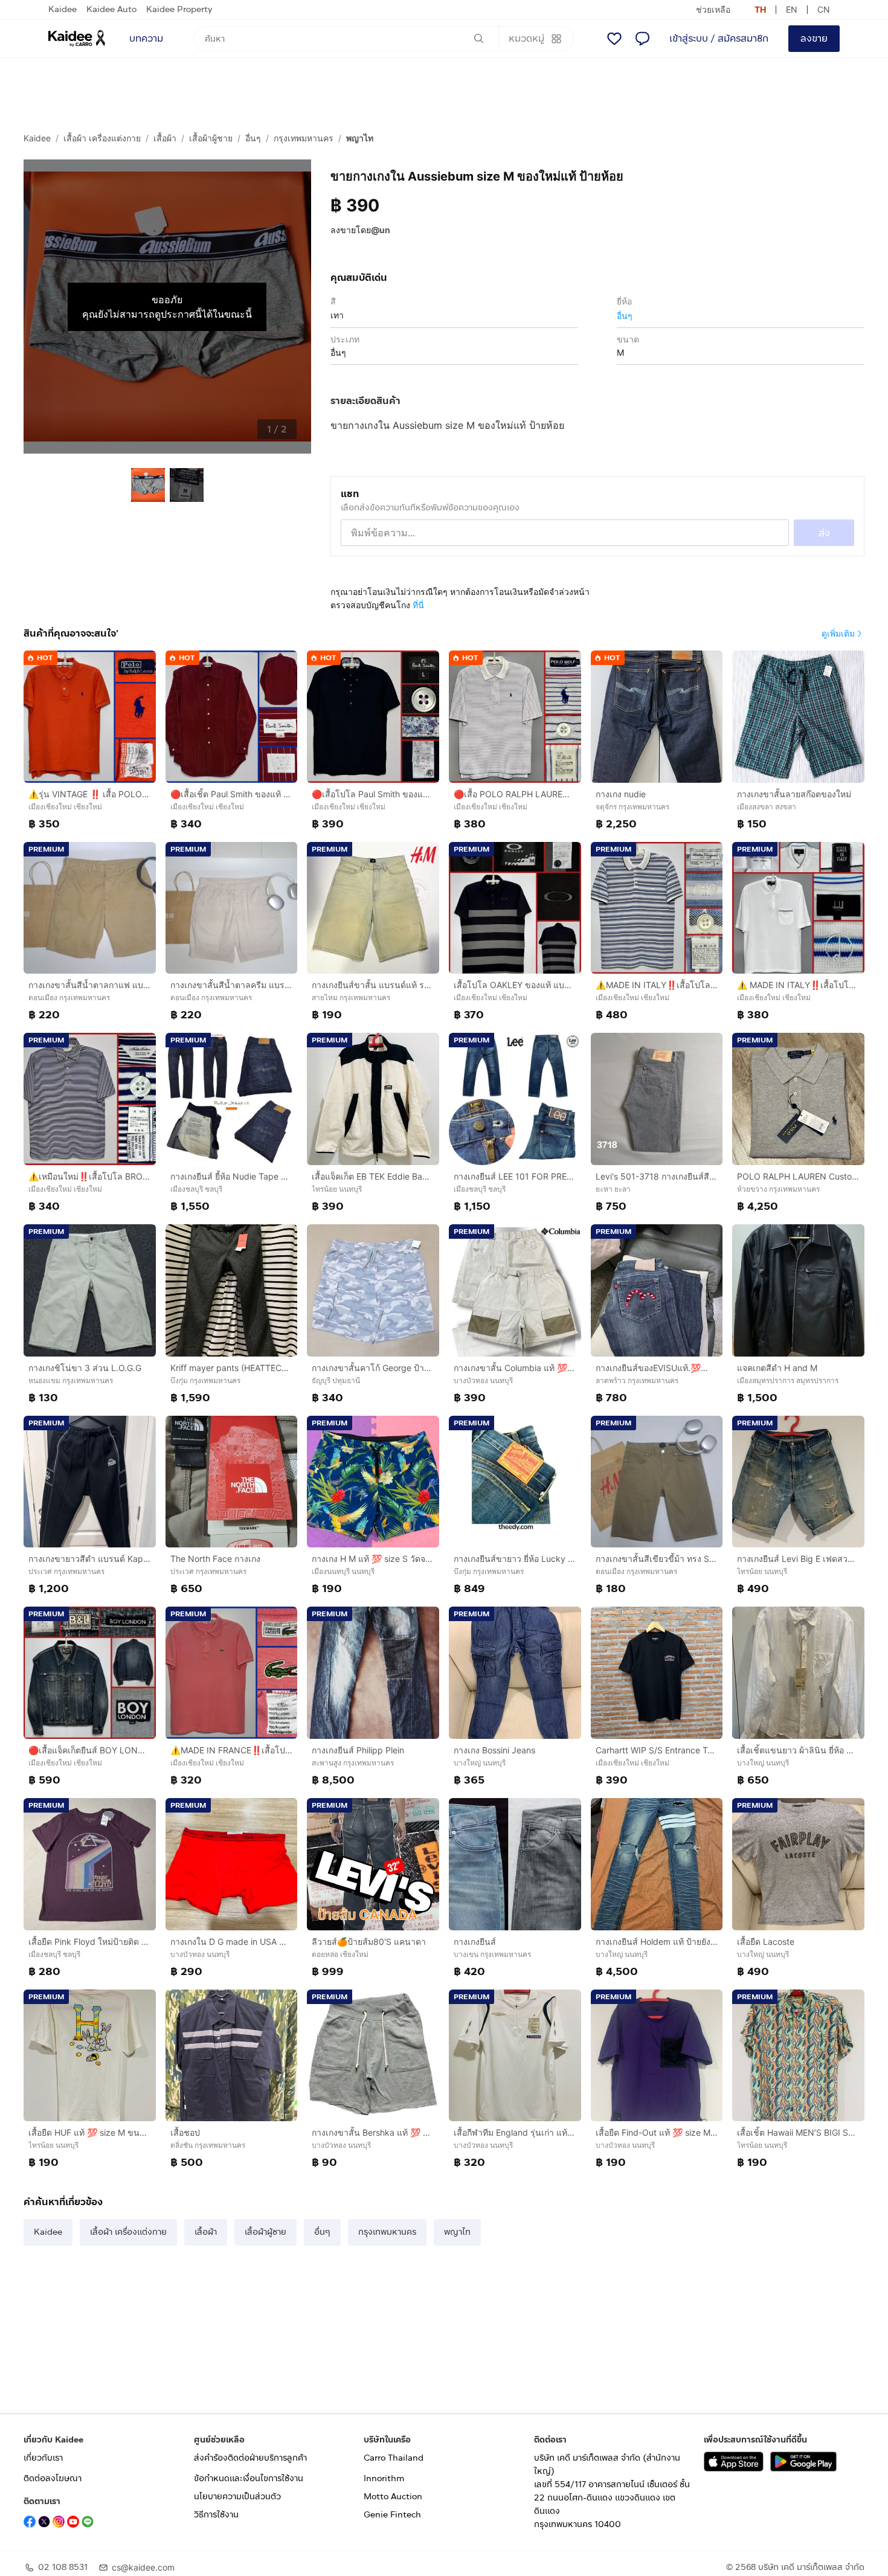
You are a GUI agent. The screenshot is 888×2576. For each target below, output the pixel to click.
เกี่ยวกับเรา (43, 2458)
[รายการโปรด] (614, 39)
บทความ (146, 38)
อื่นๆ (253, 138)
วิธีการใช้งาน (216, 2515)
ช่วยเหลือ (713, 9)
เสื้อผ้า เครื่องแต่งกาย (102, 138)
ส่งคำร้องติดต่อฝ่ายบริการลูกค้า (250, 2458)
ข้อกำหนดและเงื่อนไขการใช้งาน (249, 2478)
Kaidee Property (179, 9)
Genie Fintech (392, 2515)
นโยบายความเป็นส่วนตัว (237, 2497)
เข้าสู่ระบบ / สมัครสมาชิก (719, 38)
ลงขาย (814, 38)
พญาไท (360, 138)
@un (381, 230)
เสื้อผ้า (165, 138)
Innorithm (384, 2478)
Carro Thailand (394, 2458)
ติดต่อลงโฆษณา (53, 2478)
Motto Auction (393, 2497)
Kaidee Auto (111, 9)
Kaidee (63, 9)
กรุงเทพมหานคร (304, 138)
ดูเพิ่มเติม (838, 633)
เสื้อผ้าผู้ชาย (211, 138)
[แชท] (642, 39)
